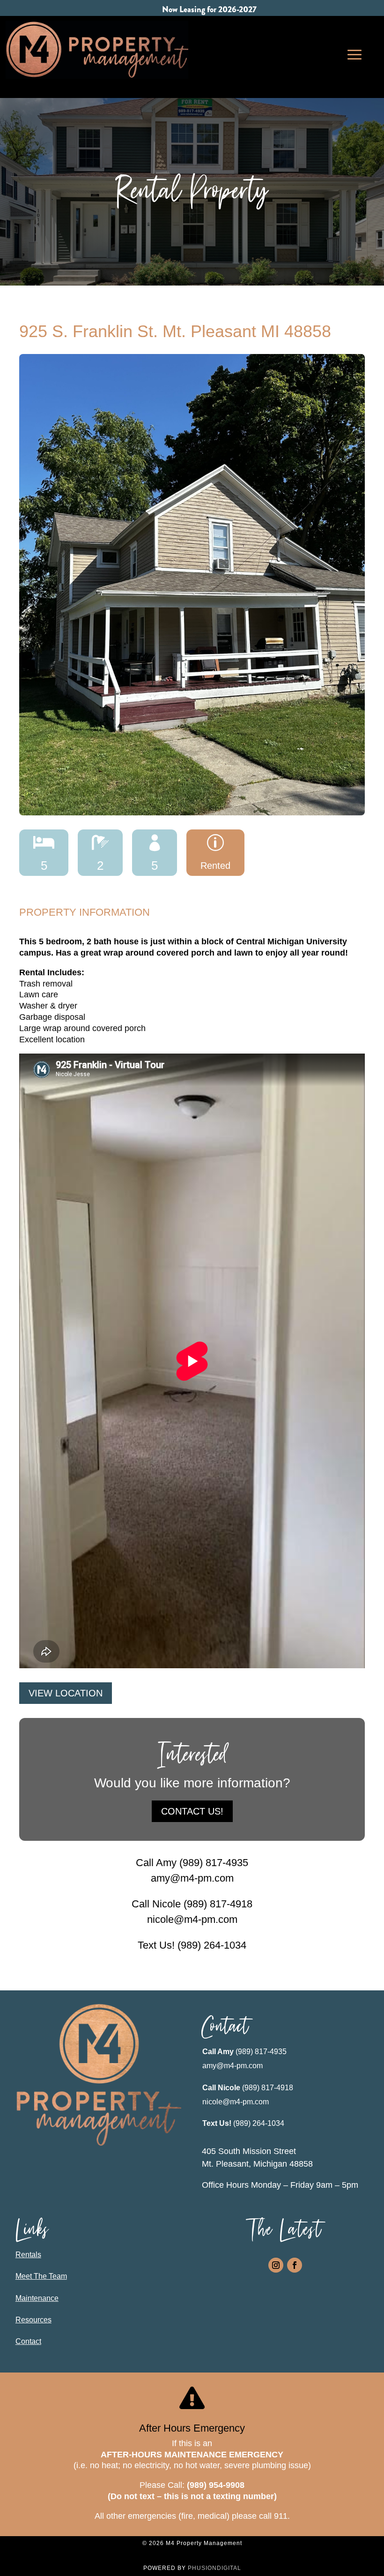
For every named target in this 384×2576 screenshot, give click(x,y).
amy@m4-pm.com (233, 2066)
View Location (66, 1693)
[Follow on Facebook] (295, 2265)
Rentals (28, 2255)
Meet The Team (41, 2276)
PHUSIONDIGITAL (214, 2568)
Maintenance (37, 2298)
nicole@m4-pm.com (236, 2102)
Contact (28, 2341)
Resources (33, 2320)
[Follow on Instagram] (276, 2265)
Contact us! (192, 1811)
